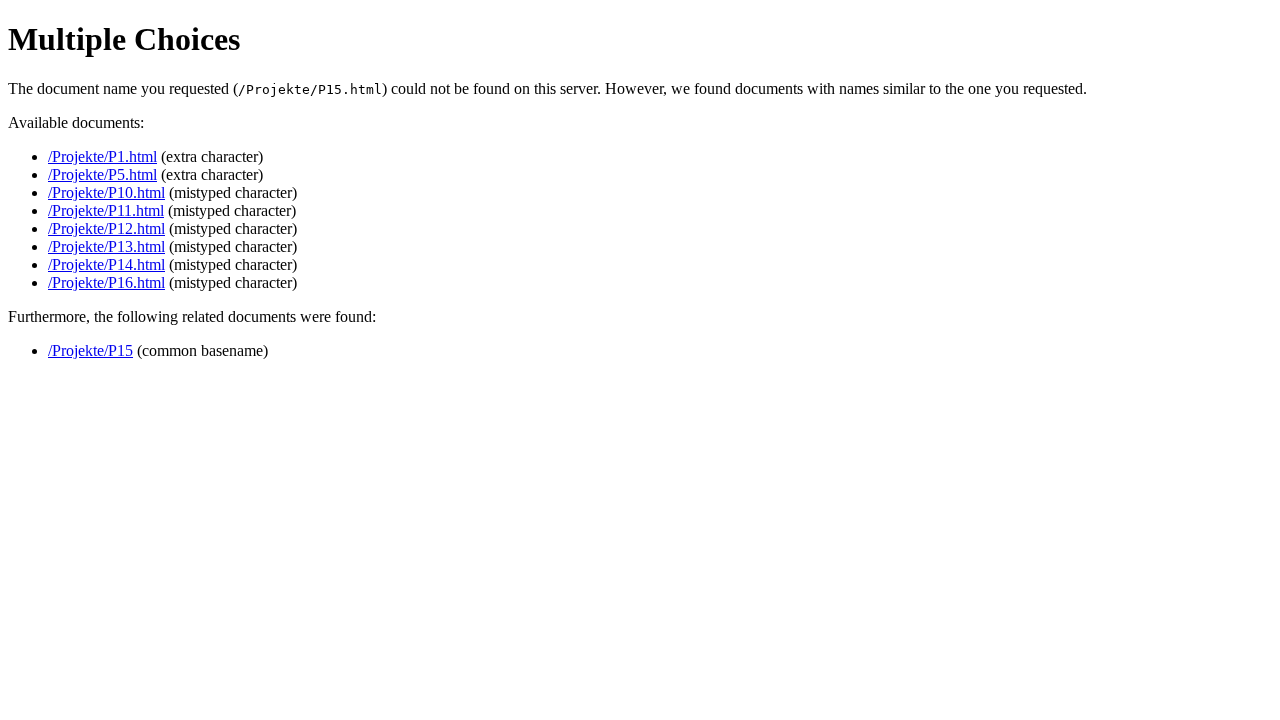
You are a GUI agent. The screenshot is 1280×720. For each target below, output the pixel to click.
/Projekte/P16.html (106, 282)
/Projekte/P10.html (106, 192)
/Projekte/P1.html (102, 156)
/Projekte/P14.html (106, 264)
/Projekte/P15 (90, 350)
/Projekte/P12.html (106, 228)
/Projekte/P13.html (106, 246)
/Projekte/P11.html (106, 210)
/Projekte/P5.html (102, 174)
